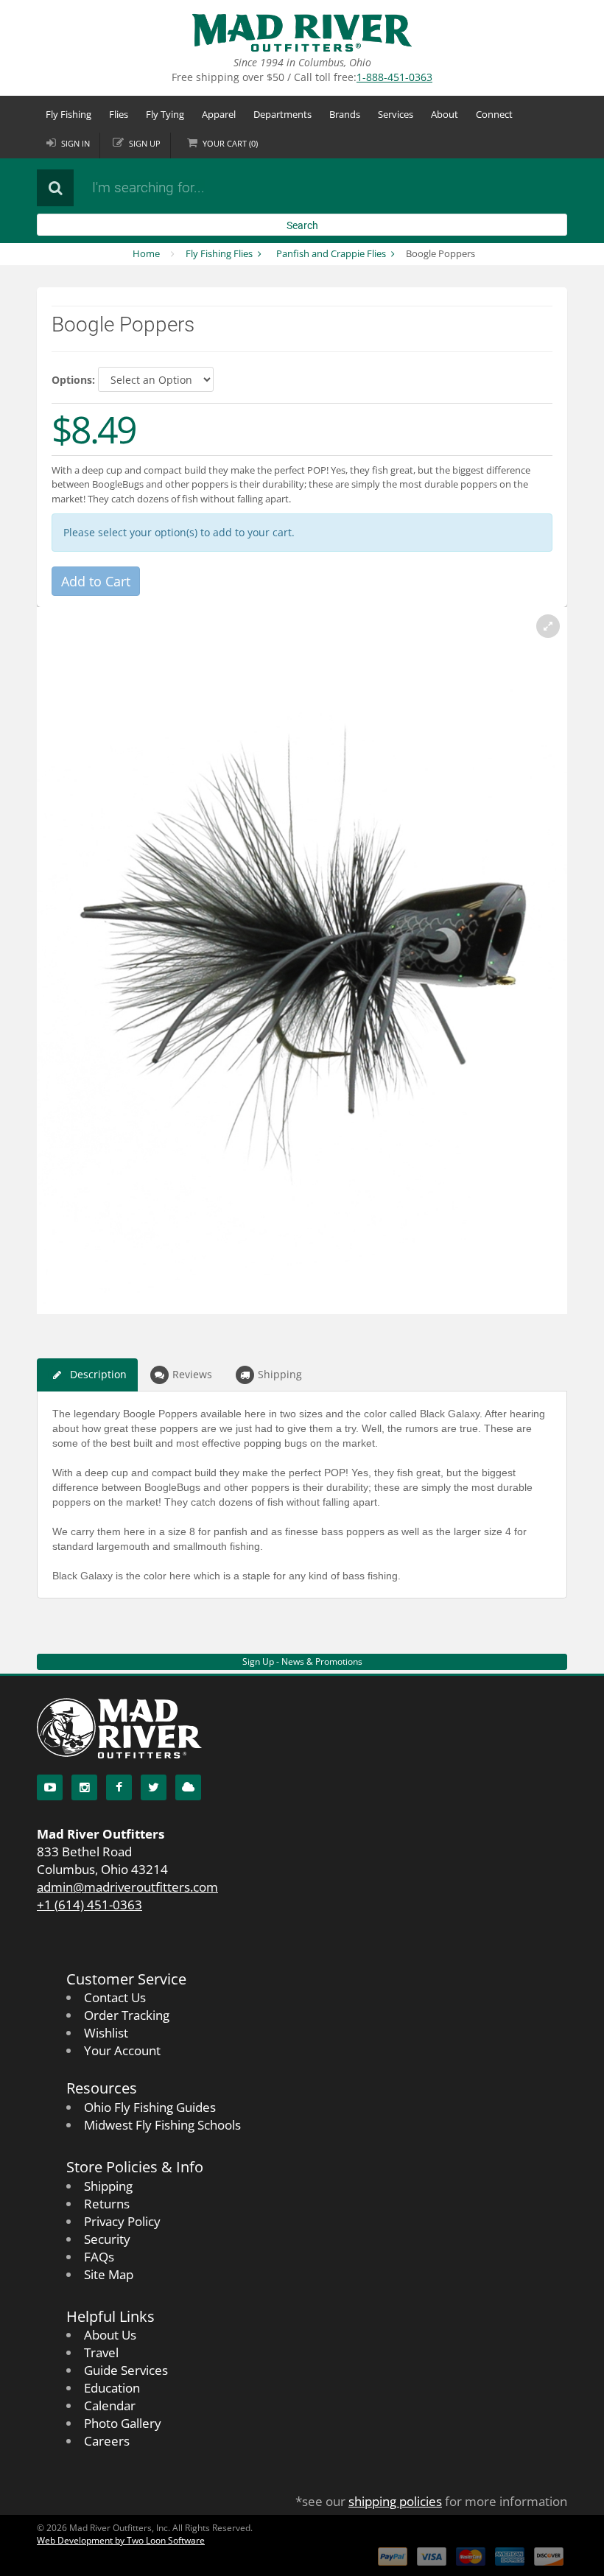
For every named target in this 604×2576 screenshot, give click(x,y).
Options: (73, 380)
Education (112, 2388)
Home (146, 253)
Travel (101, 2352)
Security (107, 2239)
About (445, 114)
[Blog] (188, 1787)
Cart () (230, 143)
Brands (345, 114)
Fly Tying (165, 114)
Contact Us (115, 1997)
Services (396, 114)
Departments (282, 114)
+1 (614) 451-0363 (89, 1905)
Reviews (192, 1374)
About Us (110, 2335)
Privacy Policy (122, 2221)
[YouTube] (50, 1787)
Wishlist (106, 2033)
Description (98, 1374)
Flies (119, 114)
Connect (494, 114)
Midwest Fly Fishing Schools (162, 2125)
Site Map (109, 2274)
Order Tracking (127, 2015)
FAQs (99, 2257)
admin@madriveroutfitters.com (127, 1887)
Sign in (75, 143)
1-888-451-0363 (394, 77)
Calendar (110, 2405)
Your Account (122, 2050)
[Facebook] (119, 1787)
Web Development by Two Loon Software (121, 2540)
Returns (107, 2204)
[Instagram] (84, 1787)
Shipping (280, 1374)
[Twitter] (154, 1787)
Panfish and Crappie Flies (331, 253)
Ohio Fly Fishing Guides (150, 2107)
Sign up (145, 143)
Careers (107, 2441)
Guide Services (126, 2370)
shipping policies (395, 2501)
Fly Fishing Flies (219, 253)
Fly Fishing (69, 114)
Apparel (219, 114)
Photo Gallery (123, 2423)
